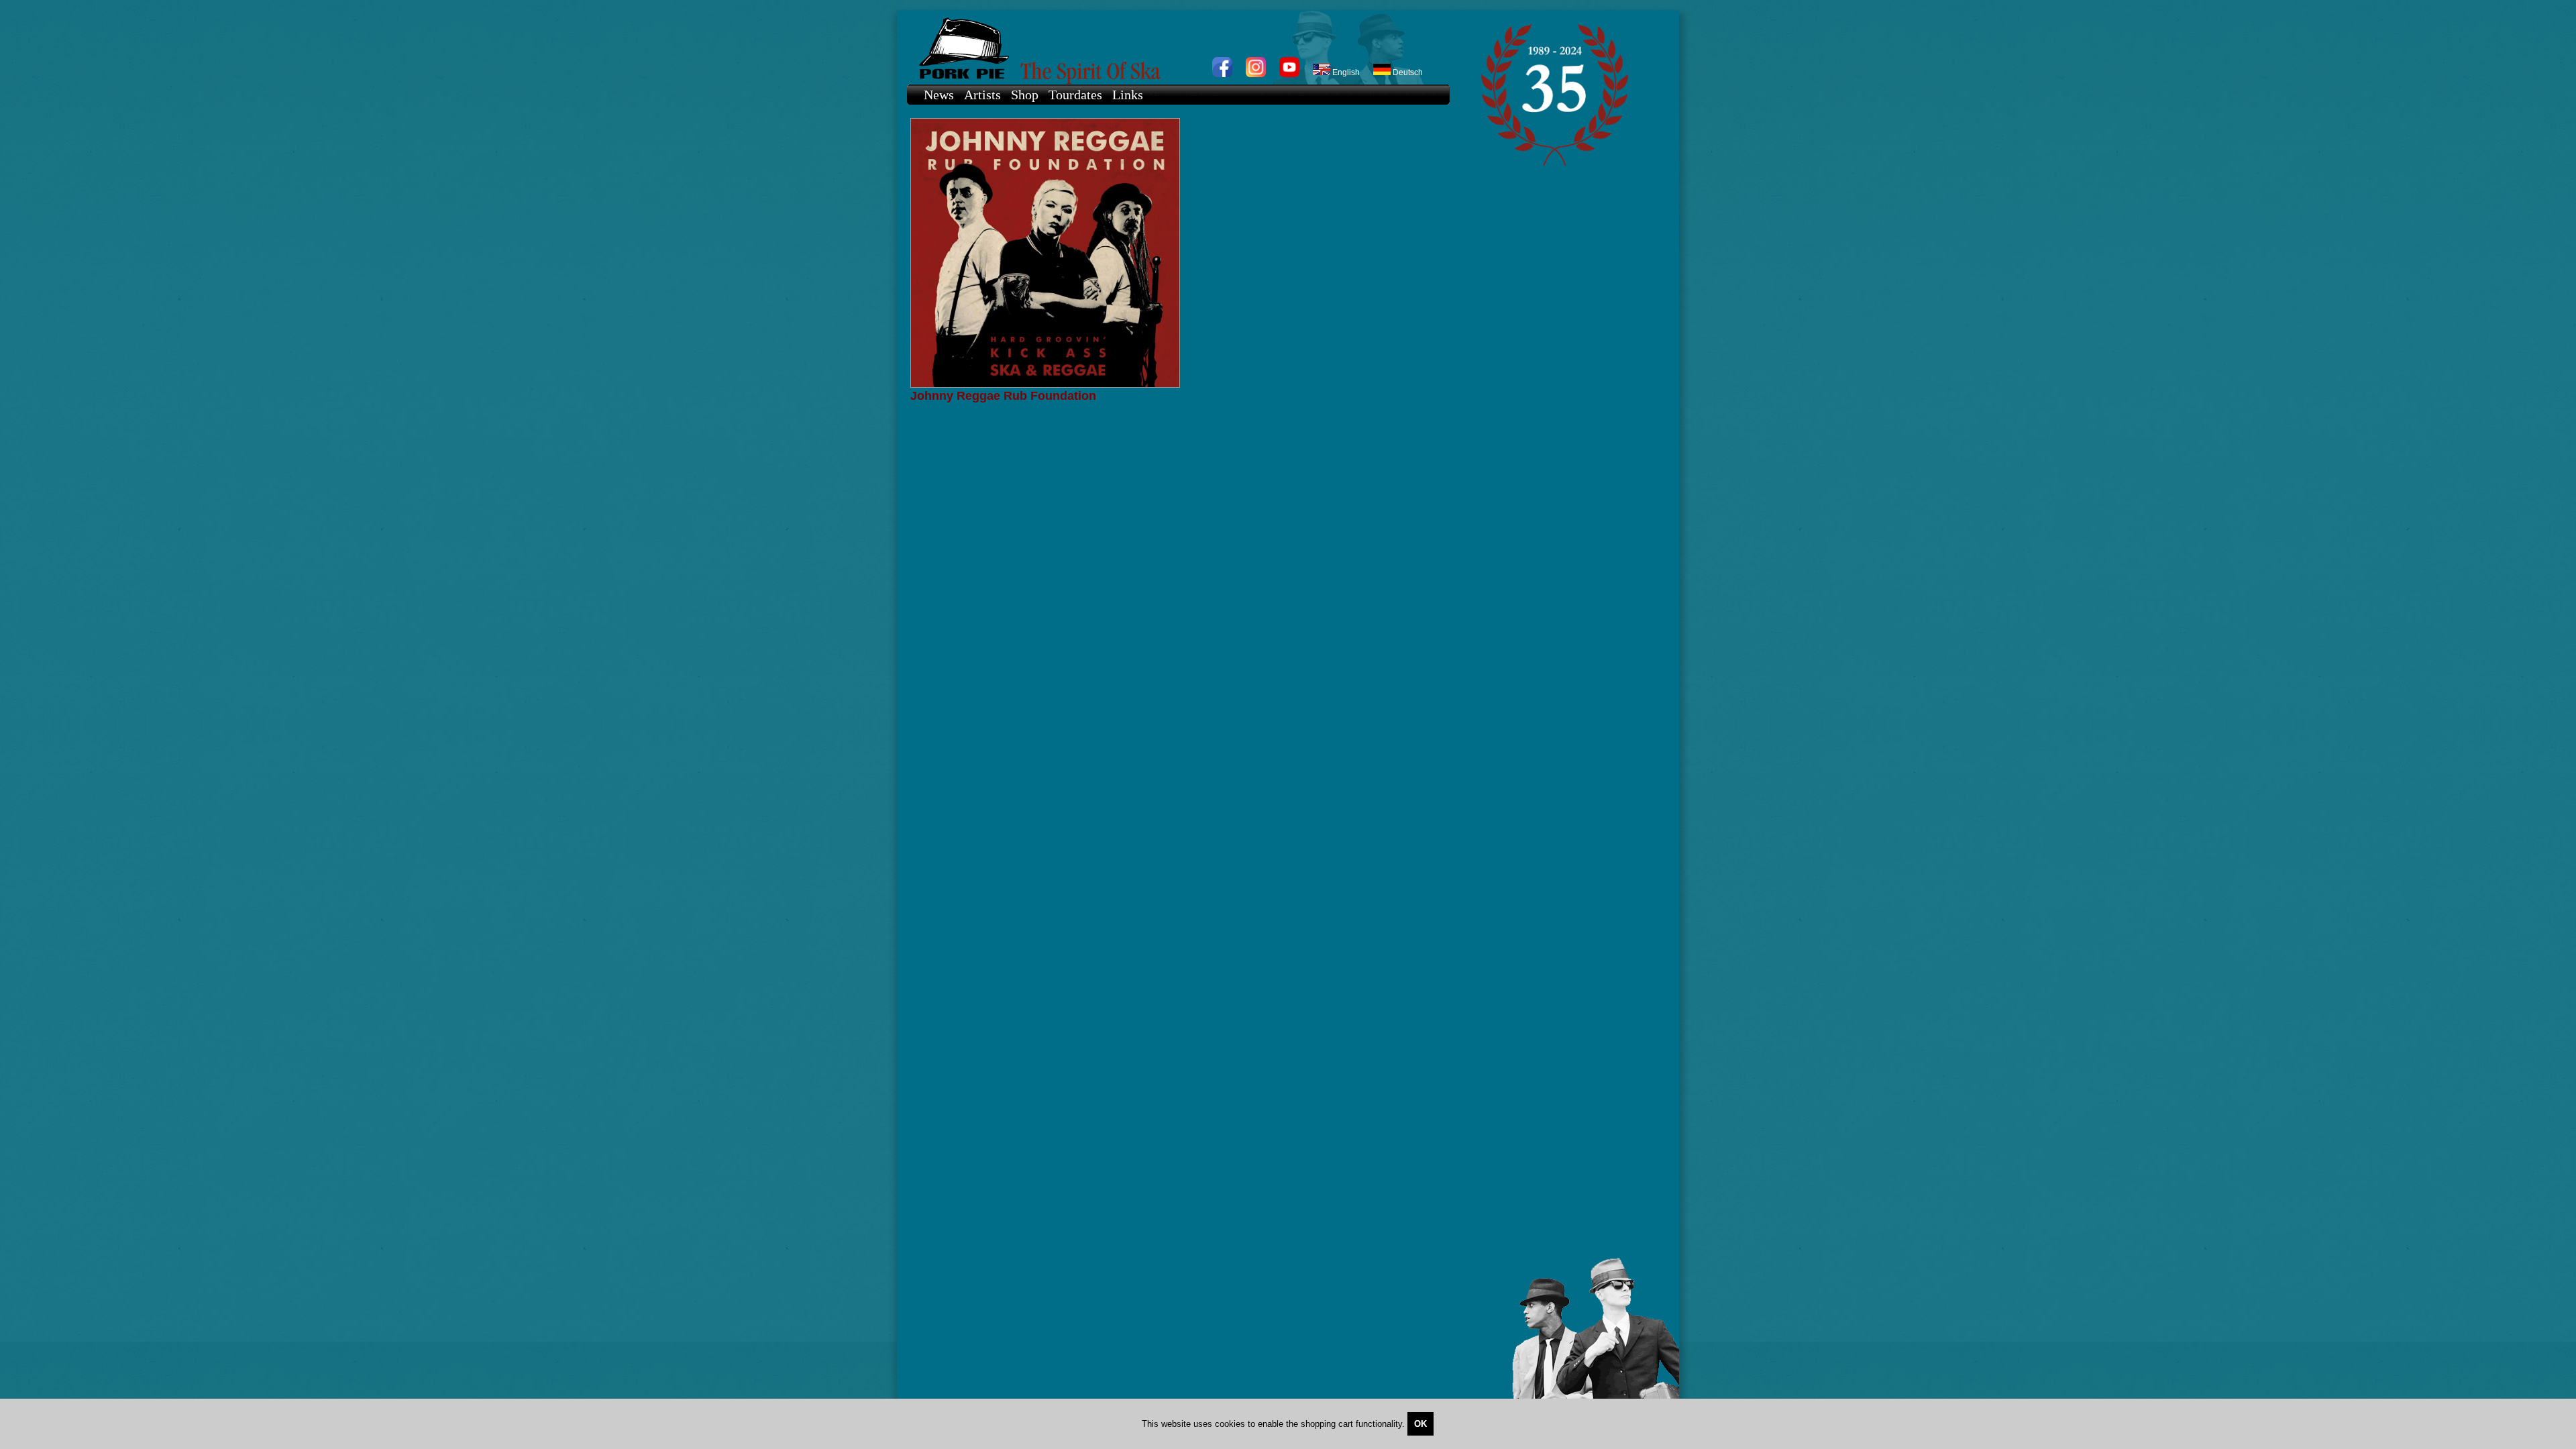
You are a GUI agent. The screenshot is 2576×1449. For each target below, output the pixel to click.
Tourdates (1075, 95)
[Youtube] (1289, 74)
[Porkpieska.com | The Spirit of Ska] (1172, 47)
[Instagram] (1256, 74)
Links (1128, 95)
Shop (1025, 95)
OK (1420, 1424)
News (939, 95)
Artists (982, 95)
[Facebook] (1222, 74)
